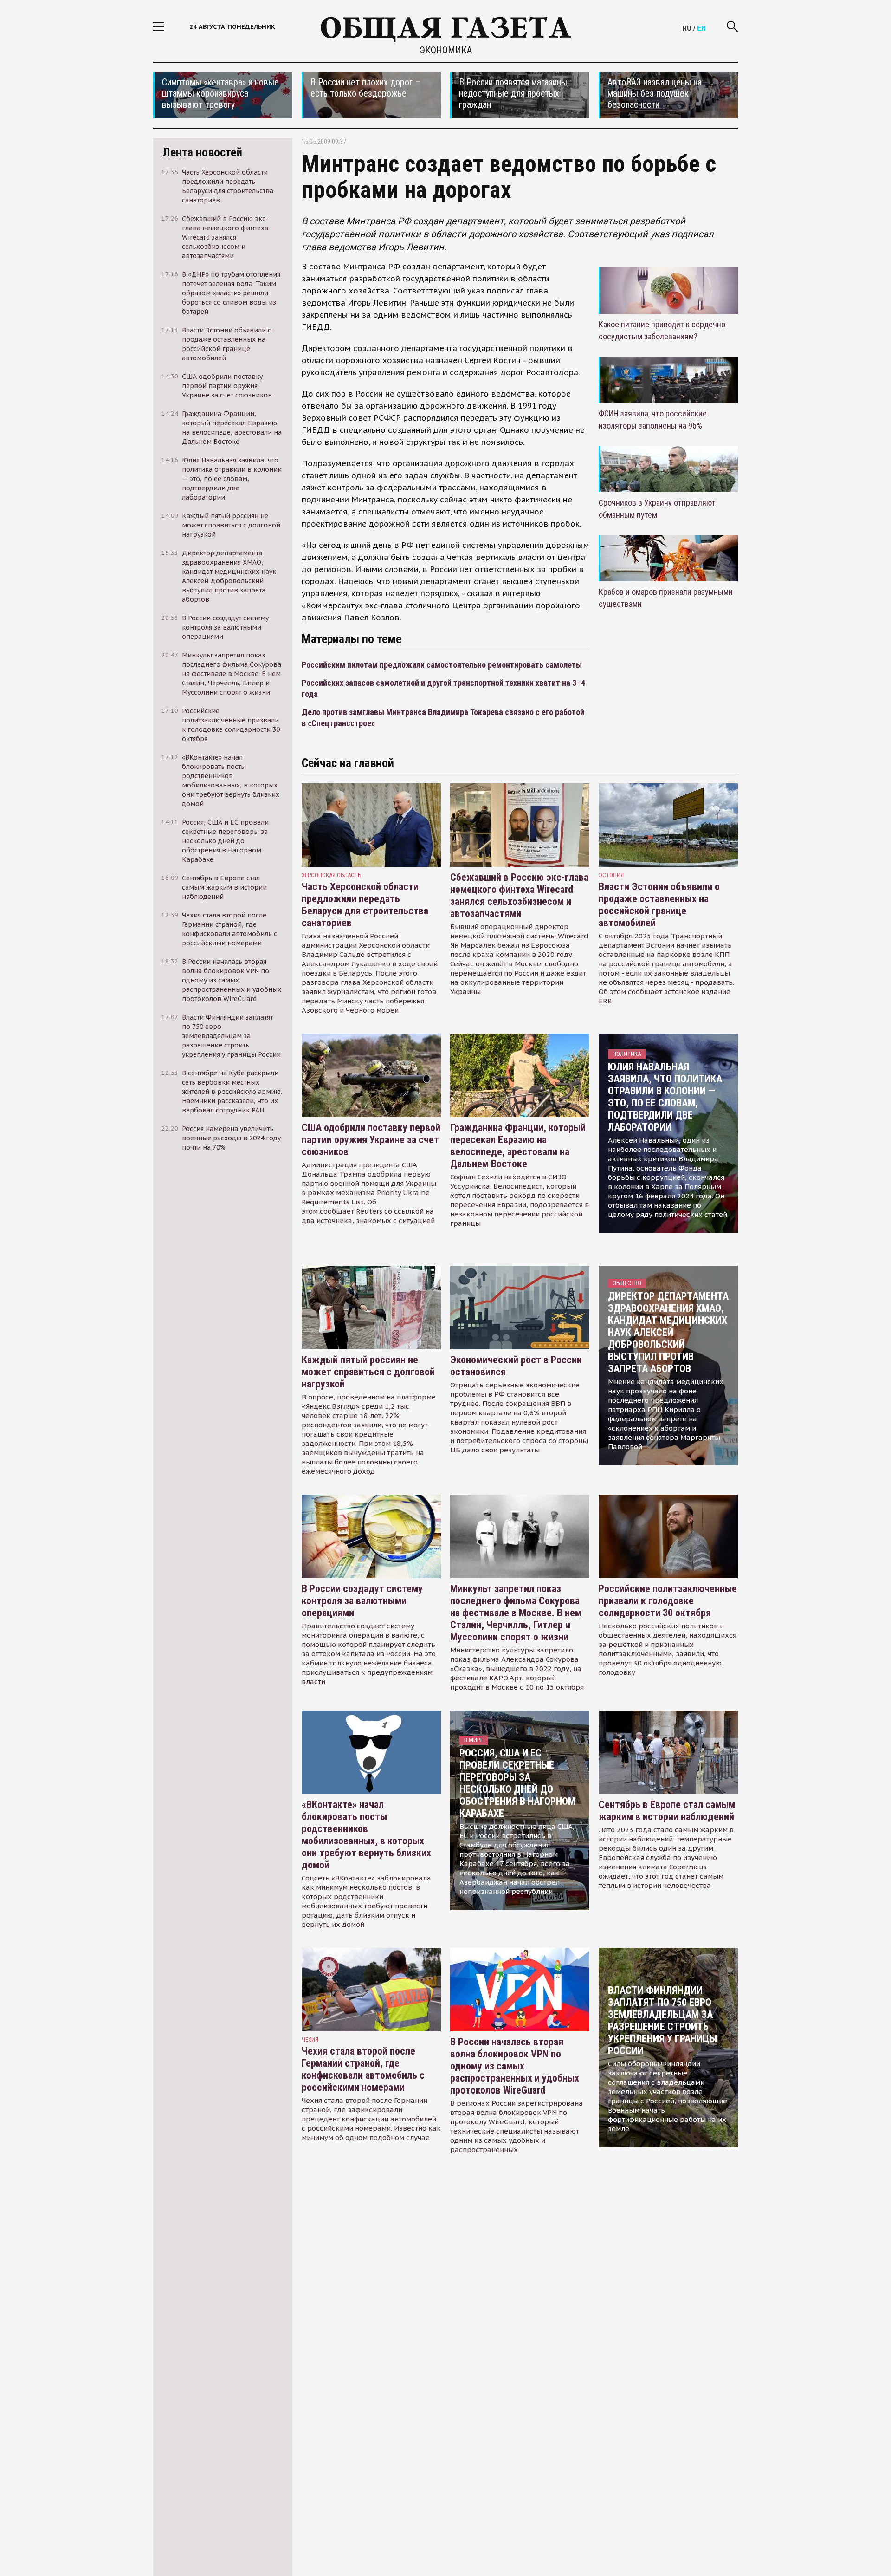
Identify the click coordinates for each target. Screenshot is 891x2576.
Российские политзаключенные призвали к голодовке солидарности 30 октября (668, 1601)
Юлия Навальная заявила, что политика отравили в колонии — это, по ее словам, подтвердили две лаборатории (665, 1097)
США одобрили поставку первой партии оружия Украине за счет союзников (371, 1140)
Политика (627, 1054)
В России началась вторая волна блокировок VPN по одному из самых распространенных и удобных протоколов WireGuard (515, 2066)
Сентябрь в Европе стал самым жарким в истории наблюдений (667, 1811)
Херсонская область (332, 875)
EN (701, 28)
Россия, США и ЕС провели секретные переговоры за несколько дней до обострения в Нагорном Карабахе (517, 1783)
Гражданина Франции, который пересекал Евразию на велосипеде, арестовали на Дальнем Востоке (518, 1146)
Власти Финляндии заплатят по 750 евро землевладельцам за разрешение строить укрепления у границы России (662, 2020)
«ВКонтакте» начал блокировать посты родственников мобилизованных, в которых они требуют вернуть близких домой (366, 1835)
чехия (310, 2039)
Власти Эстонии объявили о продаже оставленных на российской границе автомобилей (659, 905)
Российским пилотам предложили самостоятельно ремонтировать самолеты (442, 665)
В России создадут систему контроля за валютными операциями (362, 1601)
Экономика (446, 50)
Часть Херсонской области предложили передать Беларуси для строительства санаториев (365, 905)
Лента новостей (202, 152)
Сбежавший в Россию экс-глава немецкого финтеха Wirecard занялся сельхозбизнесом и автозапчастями (519, 895)
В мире (474, 1740)
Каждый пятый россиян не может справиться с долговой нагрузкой (368, 1372)
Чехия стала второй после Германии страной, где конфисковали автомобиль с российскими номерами (363, 2069)
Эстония (611, 875)
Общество (627, 1283)
